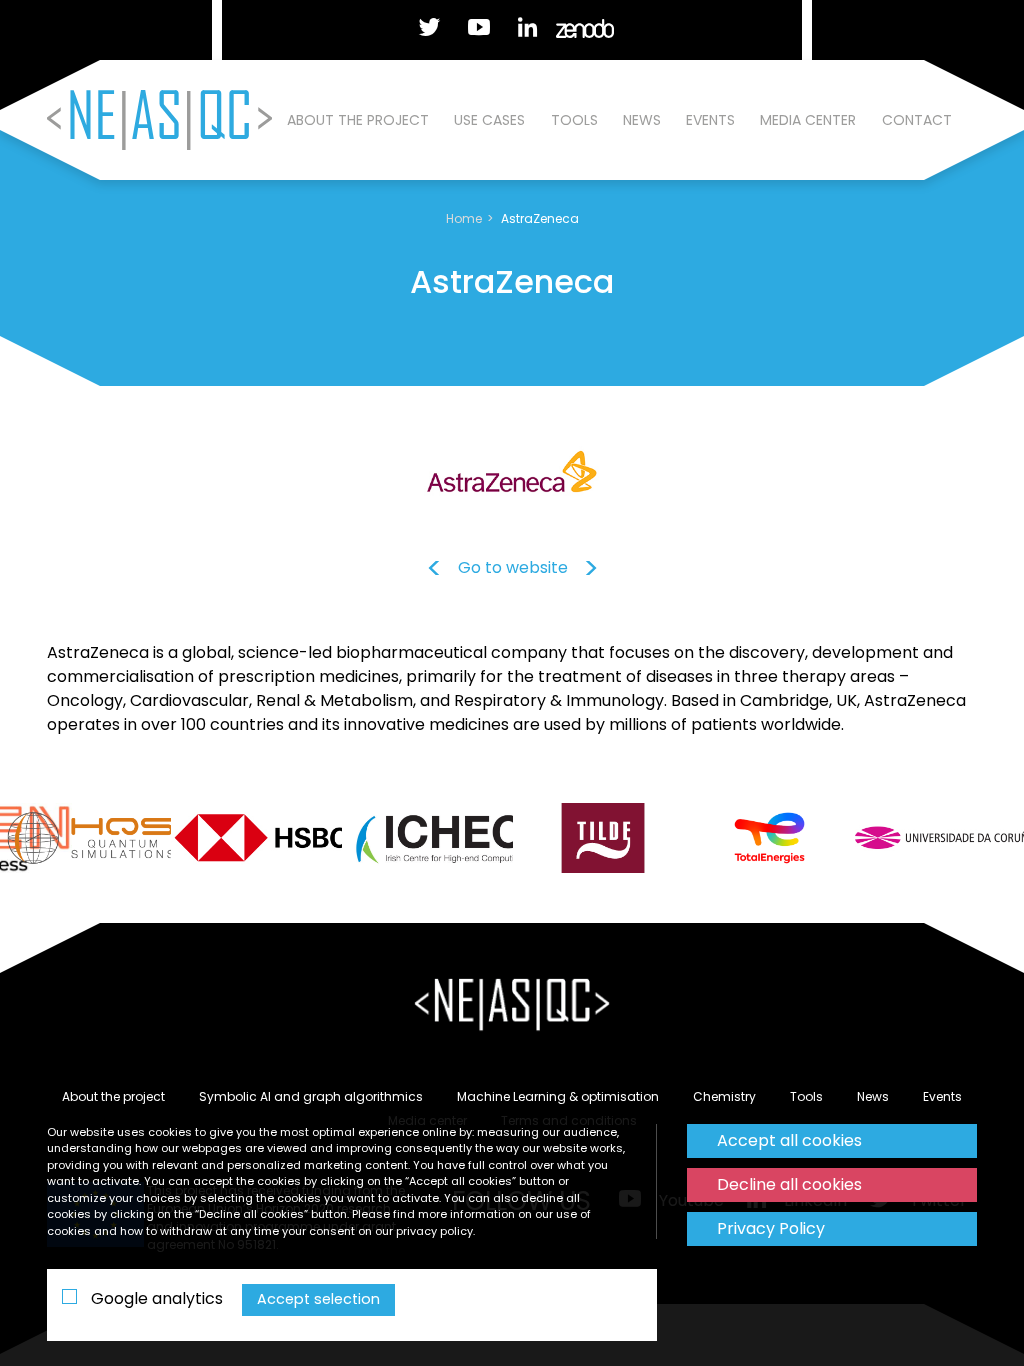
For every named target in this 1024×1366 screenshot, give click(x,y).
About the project (358, 120)
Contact (917, 120)
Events (710, 120)
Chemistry (724, 1096)
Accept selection (318, 1299)
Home (464, 218)
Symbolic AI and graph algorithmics (311, 1096)
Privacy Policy (771, 1228)
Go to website (513, 567)
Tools (574, 120)
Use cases (489, 120)
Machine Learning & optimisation (558, 1096)
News (642, 120)
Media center (808, 120)
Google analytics (155, 1298)
